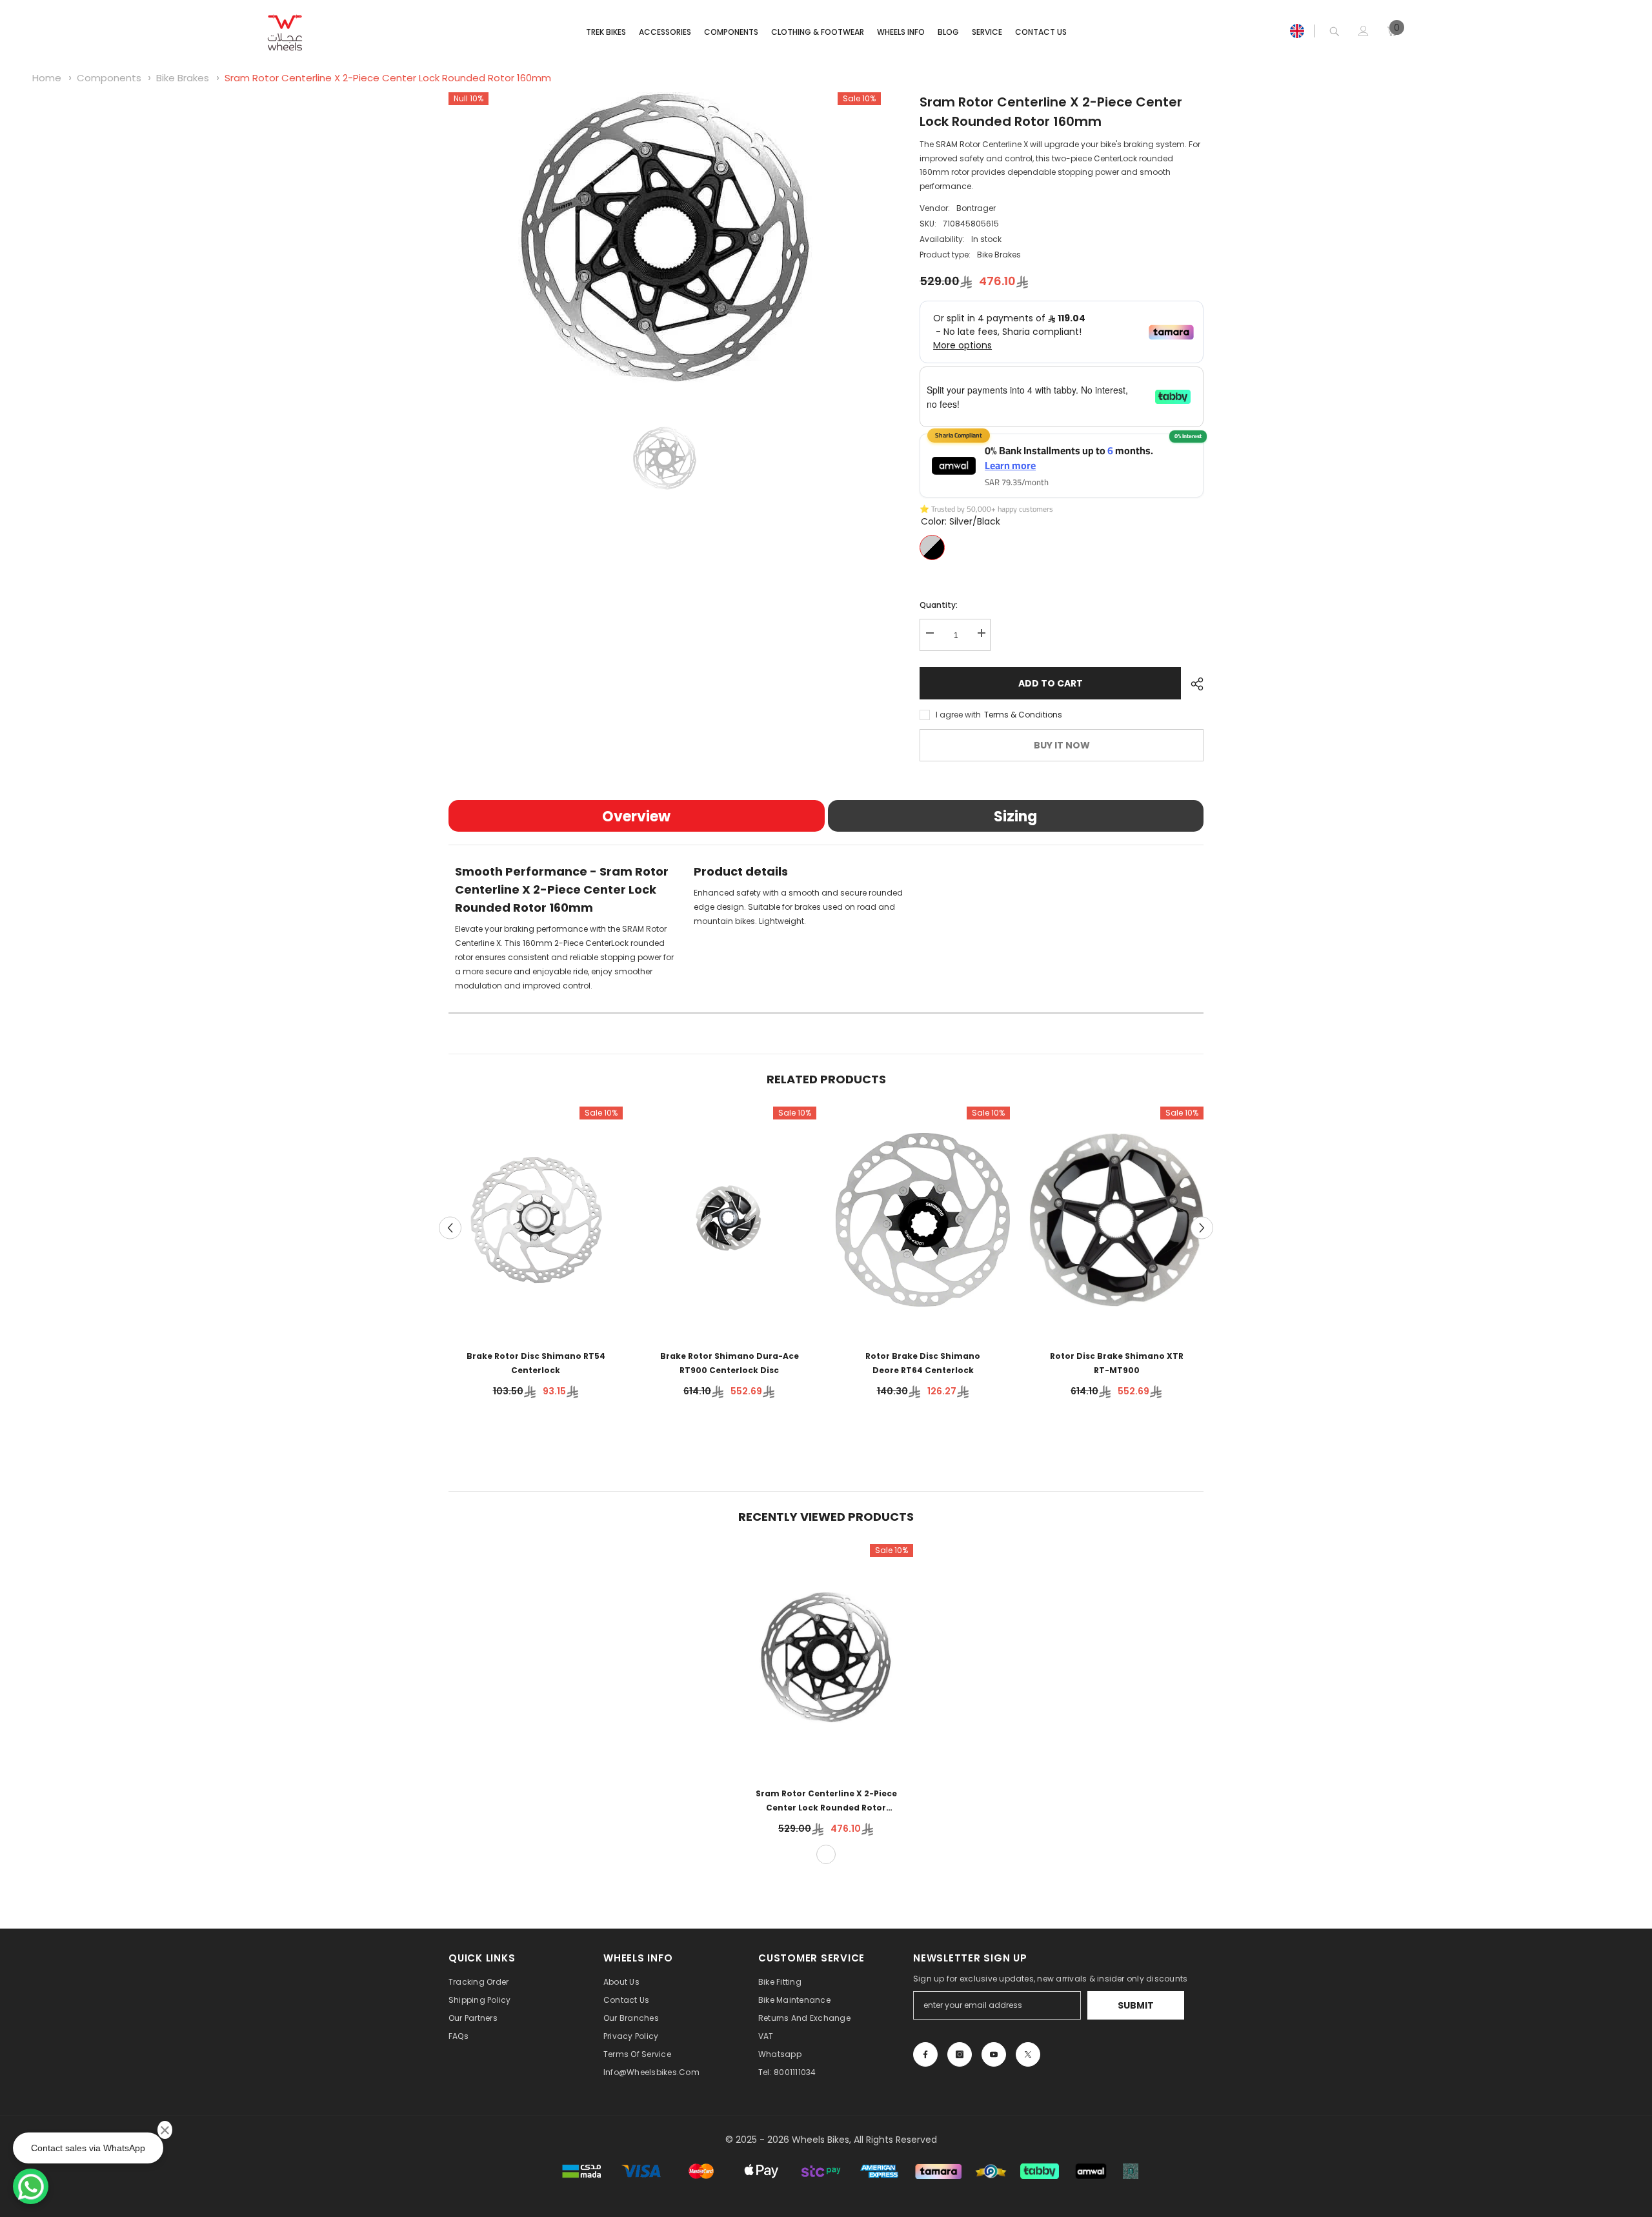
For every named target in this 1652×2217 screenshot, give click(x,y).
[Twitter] (1028, 2054)
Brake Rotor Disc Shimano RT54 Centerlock (536, 1363)
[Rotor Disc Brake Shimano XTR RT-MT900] (1116, 1220)
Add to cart (1051, 683)
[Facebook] (925, 2054)
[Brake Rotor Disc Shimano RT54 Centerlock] (536, 1220)
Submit (1136, 2005)
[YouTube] (994, 2054)
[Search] (1335, 31)
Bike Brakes (183, 78)
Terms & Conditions (1023, 715)
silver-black (826, 1854)
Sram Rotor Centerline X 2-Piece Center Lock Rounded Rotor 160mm (388, 78)
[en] (1297, 31)
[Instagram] (960, 2054)
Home (47, 78)
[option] (665, 237)
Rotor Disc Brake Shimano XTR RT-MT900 (1117, 1363)
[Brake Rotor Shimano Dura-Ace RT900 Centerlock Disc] (729, 1220)
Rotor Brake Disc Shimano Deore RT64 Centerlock (923, 1363)
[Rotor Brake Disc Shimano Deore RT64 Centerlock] (923, 1220)
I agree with (958, 715)
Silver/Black (932, 547)
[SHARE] (1192, 684)
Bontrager (976, 208)
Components (109, 78)
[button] (450, 1228)
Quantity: (939, 605)
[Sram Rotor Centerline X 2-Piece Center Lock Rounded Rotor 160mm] (826, 1657)
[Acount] (1364, 31)
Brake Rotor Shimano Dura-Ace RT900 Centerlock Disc (730, 1363)
